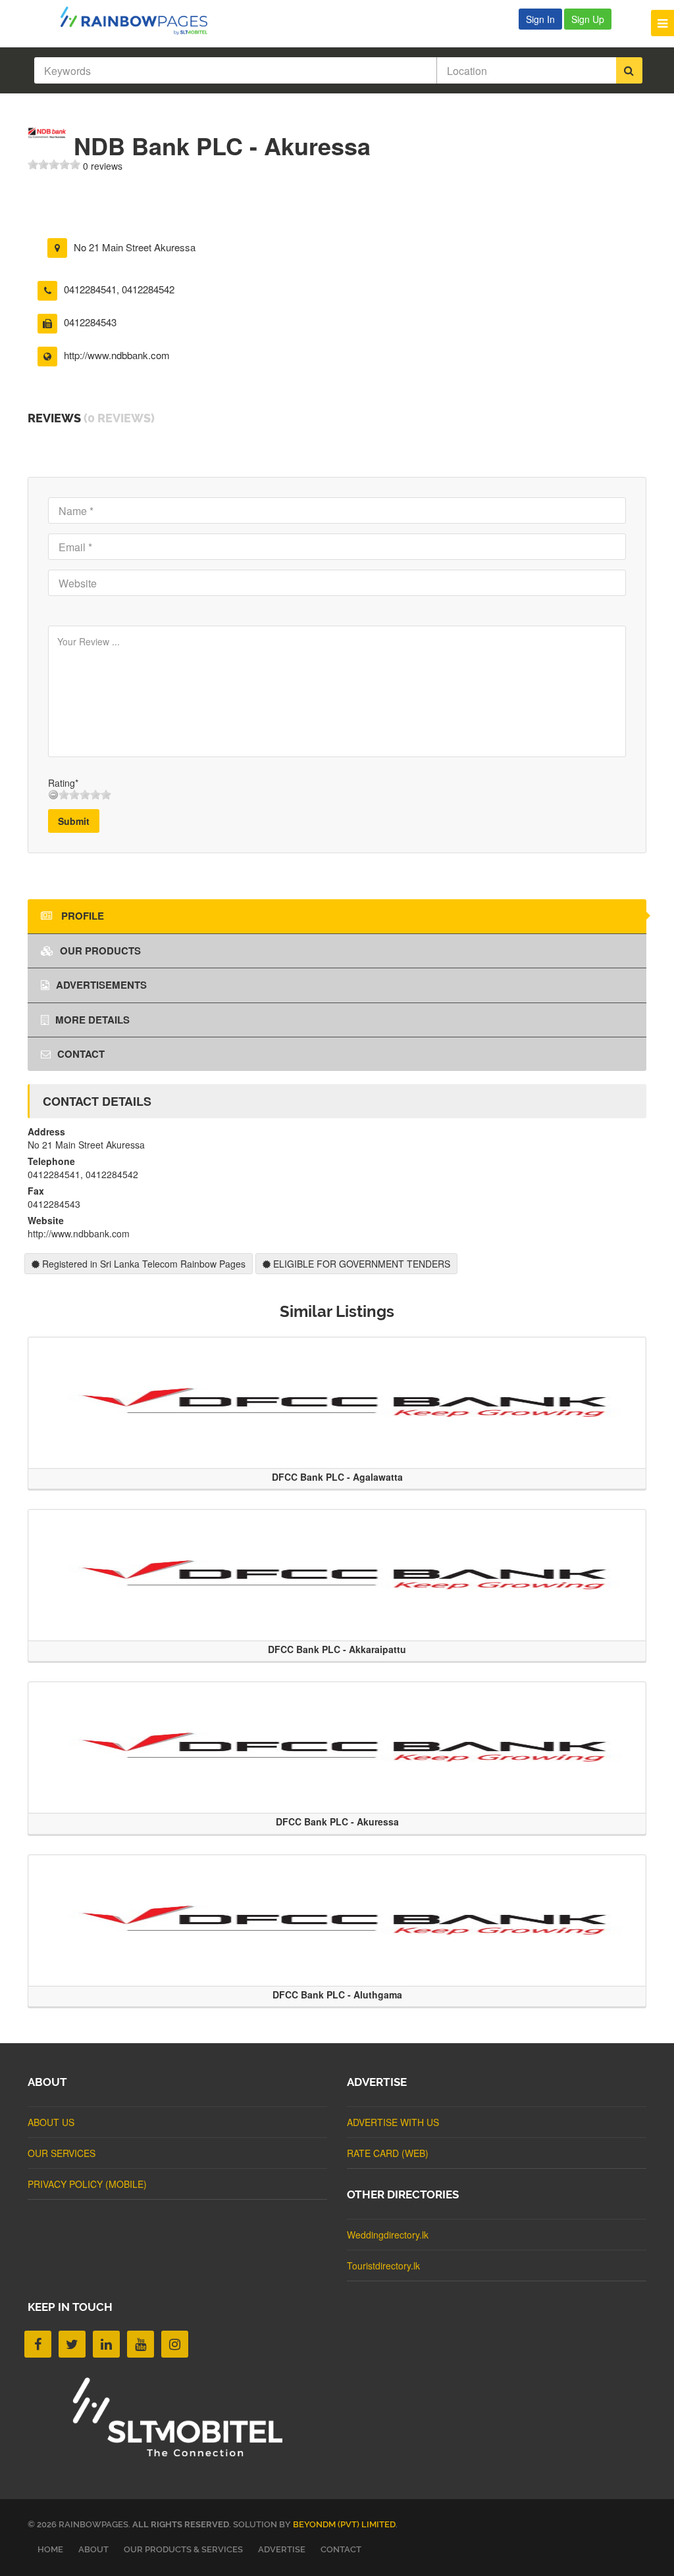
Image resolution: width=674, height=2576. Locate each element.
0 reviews (103, 166)
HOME (50, 2549)
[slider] (54, 164)
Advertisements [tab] (101, 985)
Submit (74, 821)
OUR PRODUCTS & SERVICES (183, 2549)
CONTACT (341, 2549)
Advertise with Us (393, 2122)
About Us (51, 2122)
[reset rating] (53, 795)
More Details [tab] (92, 1020)
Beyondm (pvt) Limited (344, 2524)
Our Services (62, 2153)
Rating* (63, 783)
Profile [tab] (81, 916)
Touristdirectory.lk (383, 2266)
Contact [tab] (81, 1054)
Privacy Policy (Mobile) (87, 2184)
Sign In (540, 19)
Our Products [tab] (100, 951)
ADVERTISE (282, 2549)
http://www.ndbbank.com (117, 355)
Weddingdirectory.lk (388, 2235)
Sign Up (588, 19)
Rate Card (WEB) (388, 2153)
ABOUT (93, 2549)
